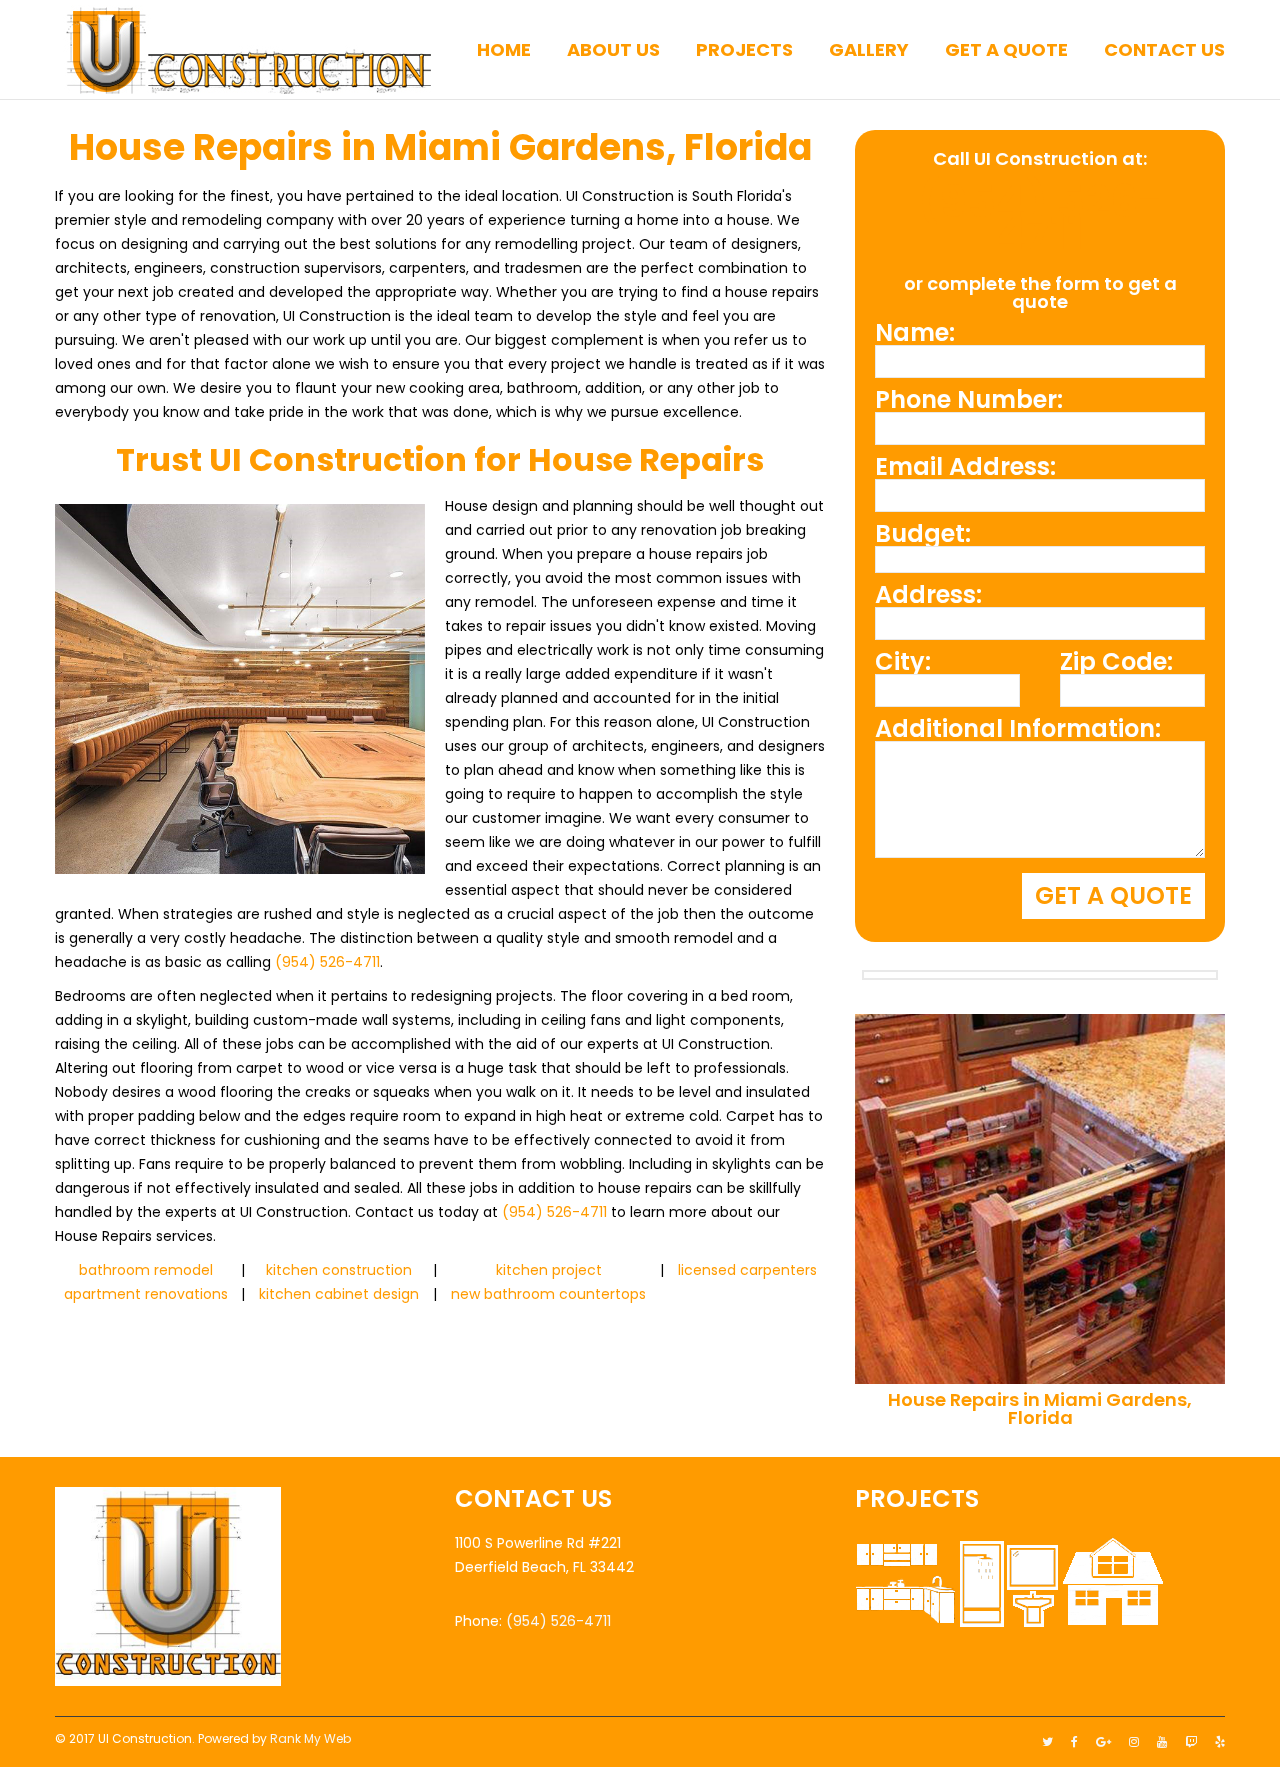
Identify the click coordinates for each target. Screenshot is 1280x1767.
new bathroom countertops (548, 1294)
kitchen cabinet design (339, 1294)
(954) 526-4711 (327, 962)
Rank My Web (310, 1738)
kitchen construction (339, 1270)
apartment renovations (146, 1294)
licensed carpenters (747, 1270)
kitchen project (549, 1270)
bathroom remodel (146, 1270)
